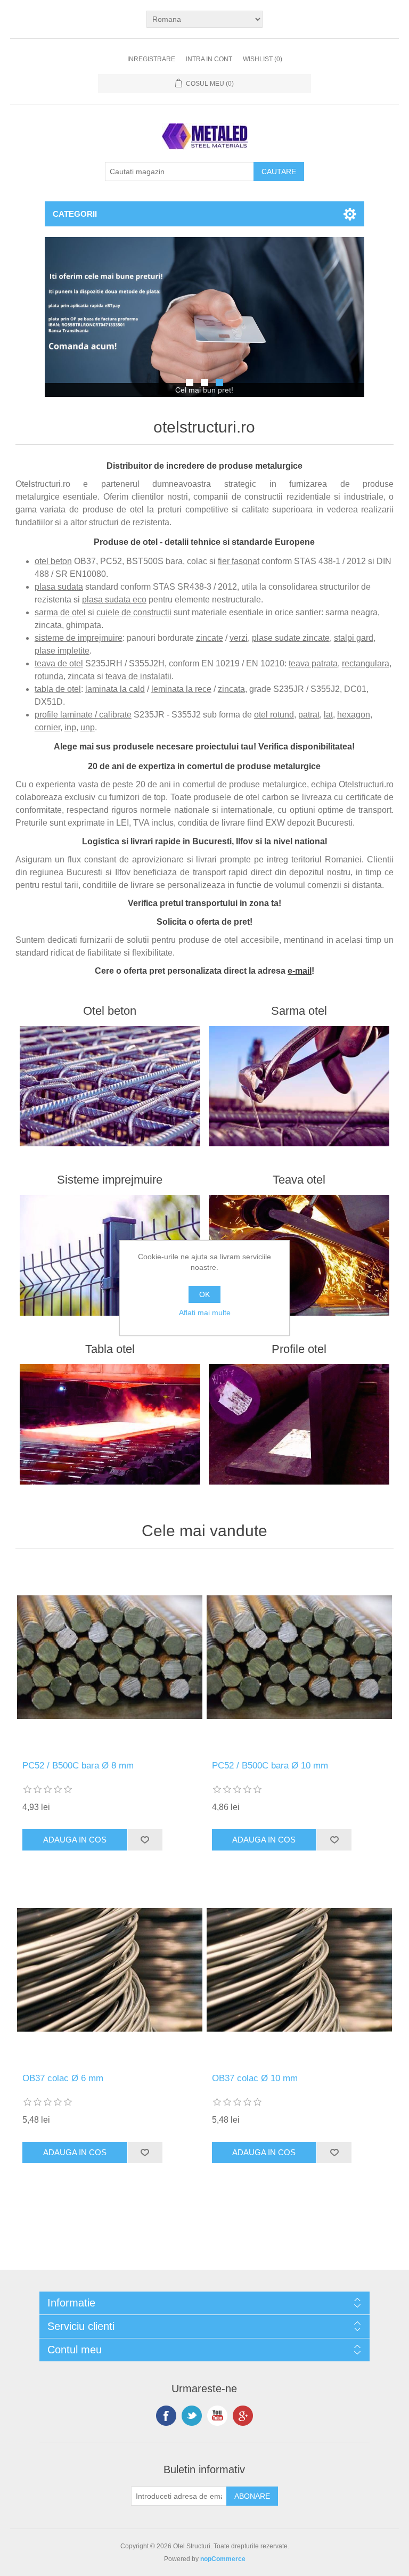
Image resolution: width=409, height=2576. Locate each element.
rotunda (49, 676)
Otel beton (110, 1011)
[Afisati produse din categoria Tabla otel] (110, 1424)
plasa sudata (59, 587)
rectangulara (366, 663)
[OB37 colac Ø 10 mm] (299, 1970)
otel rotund (274, 715)
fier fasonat (239, 561)
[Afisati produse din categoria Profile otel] (299, 1424)
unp (88, 727)
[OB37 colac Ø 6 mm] (110, 1970)
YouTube (217, 2416)
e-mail (300, 971)
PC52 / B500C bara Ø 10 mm (270, 1766)
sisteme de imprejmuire (79, 638)
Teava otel (299, 1180)
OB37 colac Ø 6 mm (63, 2078)
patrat (309, 715)
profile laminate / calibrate (83, 715)
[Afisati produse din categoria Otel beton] (110, 1086)
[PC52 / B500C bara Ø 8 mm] (110, 1657)
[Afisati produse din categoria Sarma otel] (299, 1086)
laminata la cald (115, 689)
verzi (239, 638)
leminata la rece (181, 689)
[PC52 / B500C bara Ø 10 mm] (299, 1657)
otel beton (53, 561)
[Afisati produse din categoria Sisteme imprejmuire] (110, 1255)
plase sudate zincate (291, 638)
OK (204, 1294)
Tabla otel (110, 1349)
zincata (81, 676)
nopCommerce (223, 2559)
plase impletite (62, 651)
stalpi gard (354, 638)
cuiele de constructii (134, 612)
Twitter (192, 2416)
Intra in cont (209, 59)
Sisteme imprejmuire (110, 1180)
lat (328, 715)
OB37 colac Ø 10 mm (255, 2078)
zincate (210, 638)
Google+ (243, 2416)
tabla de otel (58, 689)
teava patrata (313, 663)
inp (70, 727)
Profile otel (299, 1349)
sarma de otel (60, 612)
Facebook (166, 2416)
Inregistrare (151, 59)
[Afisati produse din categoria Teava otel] (299, 1255)
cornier (47, 727)
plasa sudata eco (114, 600)
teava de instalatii (138, 676)
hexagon (354, 715)
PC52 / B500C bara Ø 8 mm (78, 1766)
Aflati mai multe (205, 1313)
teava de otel (59, 663)
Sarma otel (299, 1011)
